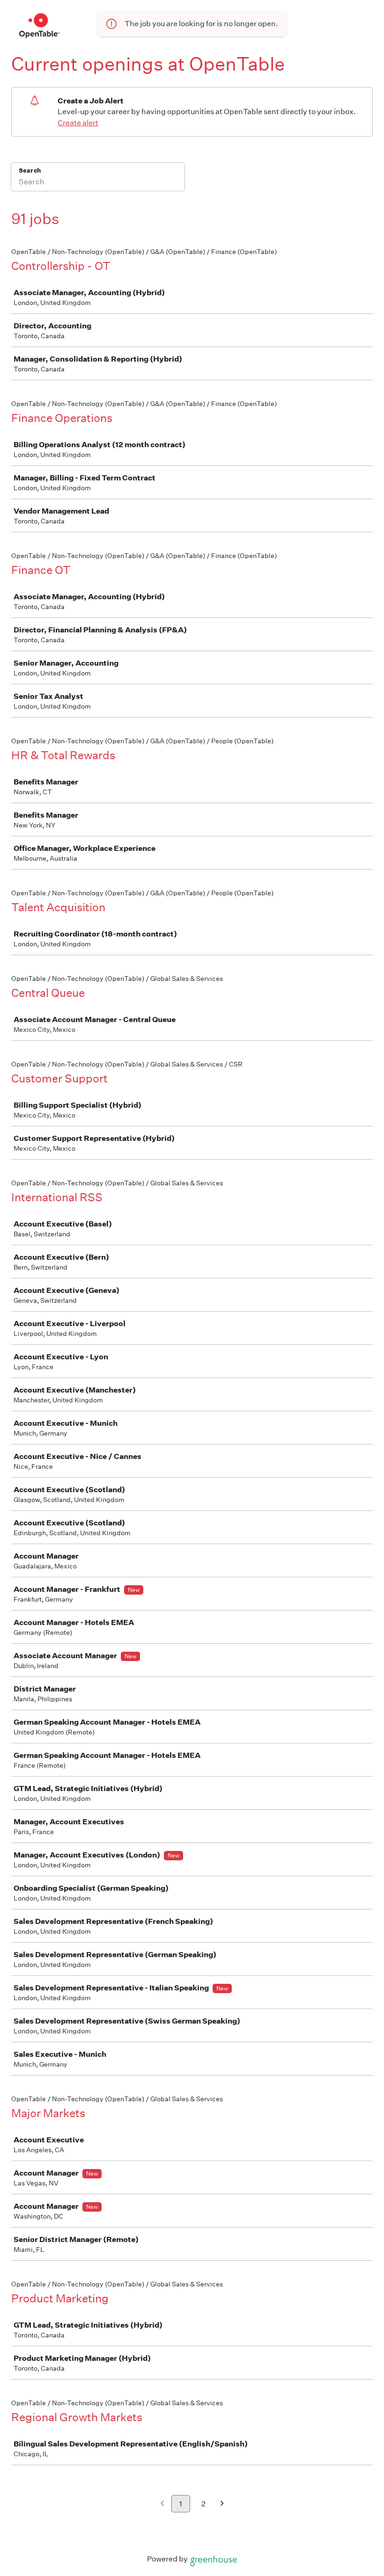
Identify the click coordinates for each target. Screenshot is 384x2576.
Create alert (78, 123)
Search (30, 171)
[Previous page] (162, 2504)
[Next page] (222, 2504)
